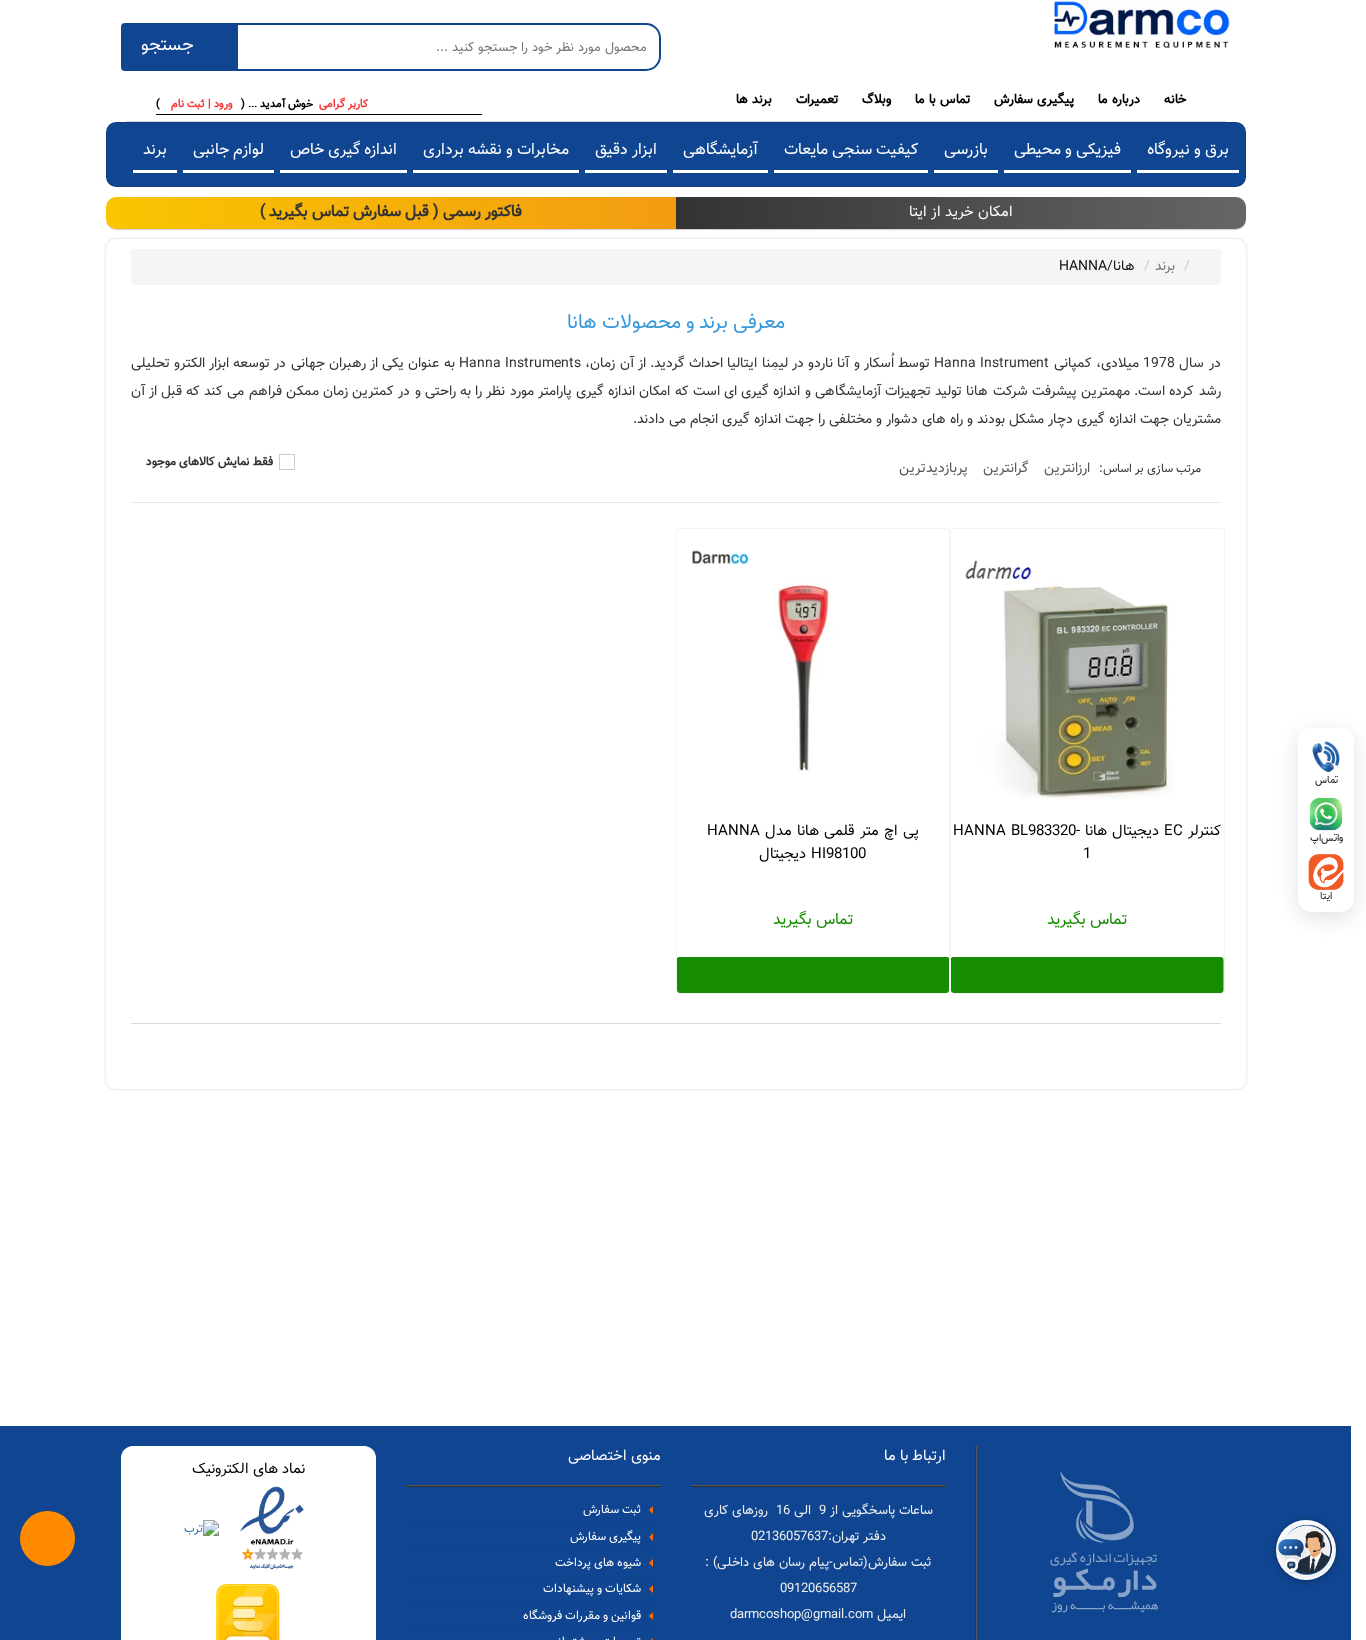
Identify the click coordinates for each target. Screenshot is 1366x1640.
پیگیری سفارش (1034, 99)
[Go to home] (1200, 266)
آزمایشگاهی (720, 150)
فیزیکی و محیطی (1067, 150)
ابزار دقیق (626, 150)
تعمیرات (817, 99)
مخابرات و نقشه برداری (496, 150)
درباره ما (1119, 99)
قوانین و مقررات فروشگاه (582, 1616)
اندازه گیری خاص (343, 150)
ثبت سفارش (612, 1511)
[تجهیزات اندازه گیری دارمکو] (1141, 28)
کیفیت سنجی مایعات (851, 150)
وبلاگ (876, 99)
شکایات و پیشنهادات (592, 1590)
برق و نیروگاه (1188, 150)
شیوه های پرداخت (598, 1563)
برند (155, 150)
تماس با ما (942, 99)
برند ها (754, 99)
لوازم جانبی (228, 150)
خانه (1175, 99)
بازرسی (966, 150)
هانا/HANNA (1097, 267)
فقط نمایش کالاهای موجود (209, 462)
